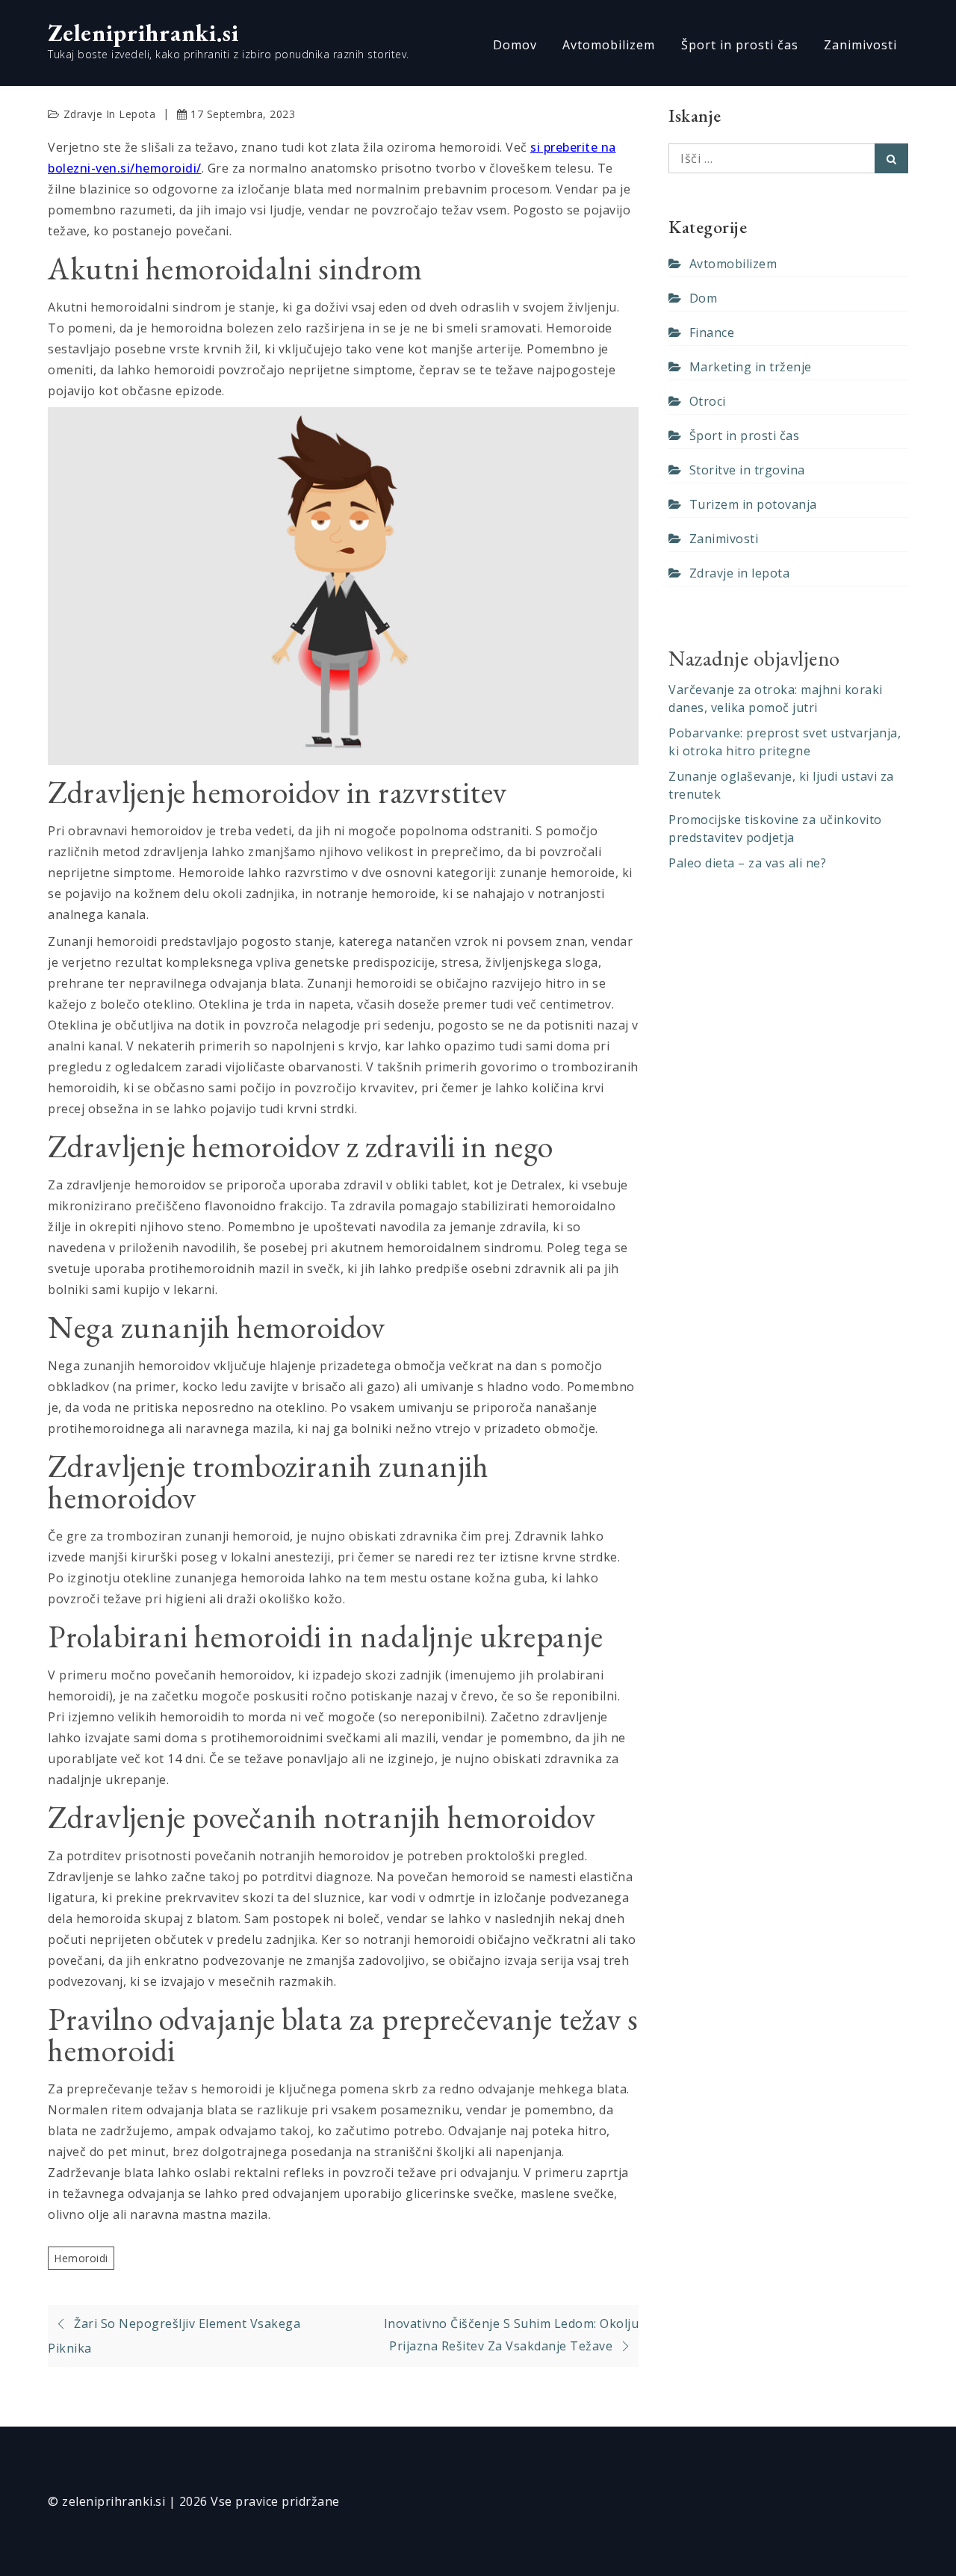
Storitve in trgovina (747, 470)
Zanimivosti (860, 45)
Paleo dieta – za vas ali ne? (747, 863)
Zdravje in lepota (110, 114)
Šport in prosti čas (740, 45)
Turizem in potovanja (753, 504)
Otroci (708, 401)
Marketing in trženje (751, 367)
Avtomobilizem (609, 45)
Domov (515, 45)
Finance (712, 332)
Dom (703, 298)
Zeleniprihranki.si (143, 33)
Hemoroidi (81, 2258)
